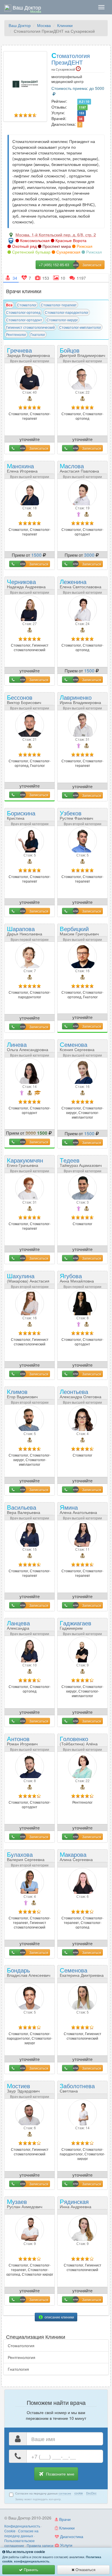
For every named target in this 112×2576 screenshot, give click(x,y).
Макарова (76, 1856)
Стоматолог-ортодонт (24, 320)
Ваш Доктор (20, 25)
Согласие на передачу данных (21, 2533)
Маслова (79, 468)
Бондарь (29, 1972)
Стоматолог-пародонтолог (67, 312)
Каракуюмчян (25, 1162)
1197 (82, 107)
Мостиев (23, 2087)
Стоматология (21, 2345)
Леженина (81, 583)
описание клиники (59, 2317)
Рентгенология (22, 2357)
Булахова (26, 1856)
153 (82, 113)
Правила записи (40, 2545)
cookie (79, 2493)
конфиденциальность (32, 2561)
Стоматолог (27, 305)
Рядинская (76, 2203)
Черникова (26, 583)
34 (81, 119)
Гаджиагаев (76, 1627)
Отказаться (85, 2570)
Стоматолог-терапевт (59, 305)
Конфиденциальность (22, 2526)
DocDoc (91, 2493)
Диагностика (71, 2536)
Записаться (39, 448)
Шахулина (28, 1280)
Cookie (10, 2531)
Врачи (64, 2519)
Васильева (24, 1509)
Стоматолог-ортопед (23, 312)
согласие (65, 2493)
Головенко (79, 1743)
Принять (30, 2570)
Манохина (22, 468)
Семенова (77, 1046)
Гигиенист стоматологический (30, 327)
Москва (44, 25)
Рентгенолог (16, 334)
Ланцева (18, 1627)
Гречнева (28, 352)
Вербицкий (79, 930)
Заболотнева (77, 2090)
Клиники (65, 25)
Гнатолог (38, 334)
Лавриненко (80, 699)
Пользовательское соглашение (20, 2543)
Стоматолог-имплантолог (80, 327)
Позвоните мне (60, 2474)
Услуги (66, 2545)
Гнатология (18, 2369)
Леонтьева (81, 1393)
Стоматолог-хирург (62, 320)
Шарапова (25, 930)
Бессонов (24, 699)
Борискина (21, 817)
